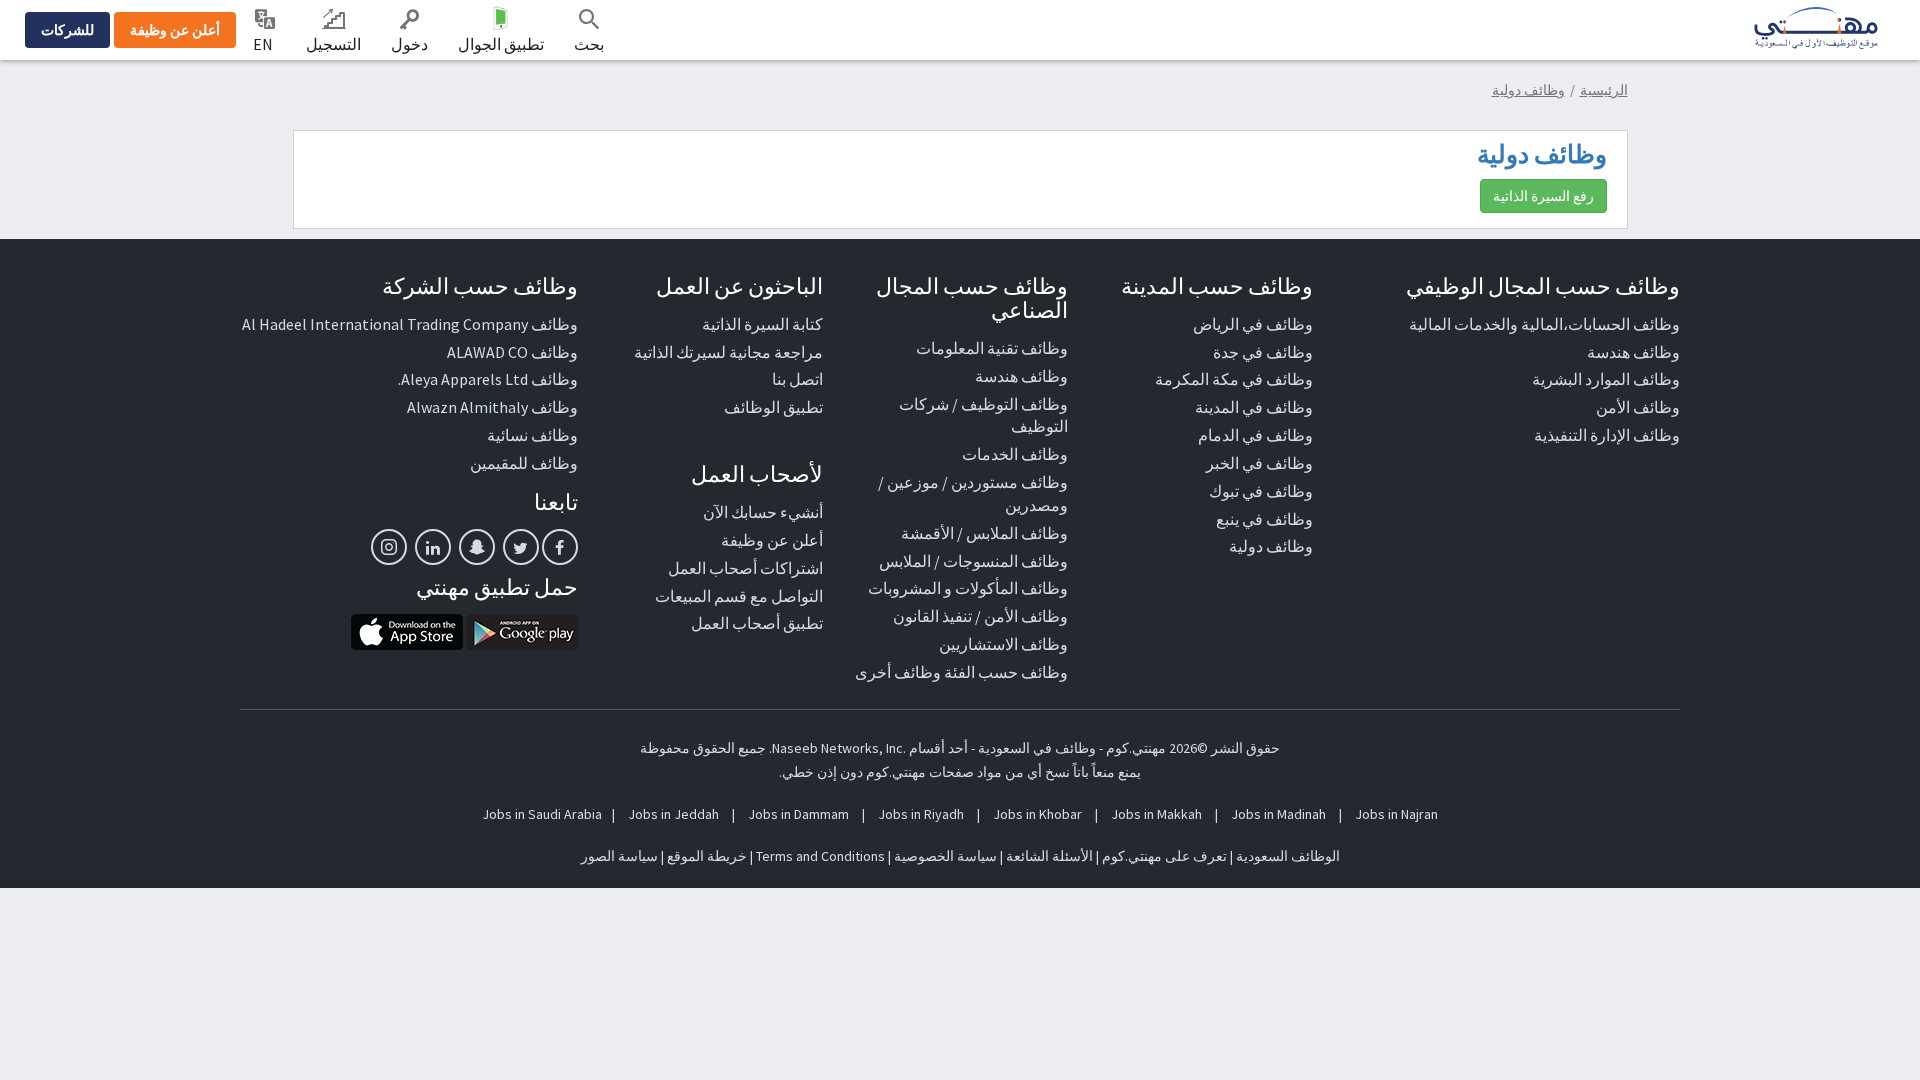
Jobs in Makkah (1156, 814)
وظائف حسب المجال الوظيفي (1543, 286)
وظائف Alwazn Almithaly (492, 407)
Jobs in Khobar (1037, 814)
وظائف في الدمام (1255, 435)
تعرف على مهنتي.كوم (1163, 856)
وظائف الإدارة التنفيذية (1607, 435)
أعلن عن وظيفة (175, 30)
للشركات (67, 30)
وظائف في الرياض (1253, 324)
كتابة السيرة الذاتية (762, 324)
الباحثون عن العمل (739, 286)
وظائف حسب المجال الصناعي (972, 298)
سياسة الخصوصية (945, 856)
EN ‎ (264, 44)
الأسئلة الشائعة (1049, 856)
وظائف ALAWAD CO (512, 352)
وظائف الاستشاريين (1003, 644)
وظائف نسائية (532, 435)
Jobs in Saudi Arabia (542, 814)
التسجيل (333, 44)
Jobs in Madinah (1278, 814)
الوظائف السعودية (1288, 856)
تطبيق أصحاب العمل (757, 623)
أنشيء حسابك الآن (763, 512)
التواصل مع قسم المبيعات (739, 596)
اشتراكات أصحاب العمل (745, 568)
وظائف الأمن (1638, 407)
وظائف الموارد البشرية (1606, 379)
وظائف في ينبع (1264, 519)
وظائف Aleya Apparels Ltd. (488, 379)
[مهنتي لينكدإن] (433, 547)
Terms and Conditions (820, 856)
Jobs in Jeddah (673, 814)
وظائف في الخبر (1259, 463)
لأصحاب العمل (757, 474)
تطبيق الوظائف (773, 407)
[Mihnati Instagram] (389, 547)
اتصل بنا (797, 379)
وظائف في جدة (1263, 352)
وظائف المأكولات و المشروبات (968, 588)
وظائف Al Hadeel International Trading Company (410, 324)
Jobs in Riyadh (921, 814)
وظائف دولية (1528, 90)
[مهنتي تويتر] (521, 547)
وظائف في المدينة (1254, 407)
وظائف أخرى (898, 672)
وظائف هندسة (1633, 352)
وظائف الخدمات (1015, 454)
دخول (409, 44)
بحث (589, 44)
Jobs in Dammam (798, 814)
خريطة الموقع (707, 856)
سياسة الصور (619, 856)
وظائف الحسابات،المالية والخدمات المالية (1544, 324)
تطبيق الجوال (501, 44)
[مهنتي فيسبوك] (560, 547)
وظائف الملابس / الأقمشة (984, 533)
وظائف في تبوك (1261, 491)
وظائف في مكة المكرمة (1234, 379)
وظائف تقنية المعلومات (992, 348)
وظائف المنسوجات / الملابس (973, 561)
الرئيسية (1604, 90)
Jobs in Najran (1396, 814)
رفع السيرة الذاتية (1543, 196)
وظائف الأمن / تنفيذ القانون (980, 616)
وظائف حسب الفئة (1006, 672)
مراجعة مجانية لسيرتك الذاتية (728, 352)
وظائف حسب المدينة (1217, 286)
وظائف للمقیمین (524, 463)
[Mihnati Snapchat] (477, 547)
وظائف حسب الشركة (480, 286)
